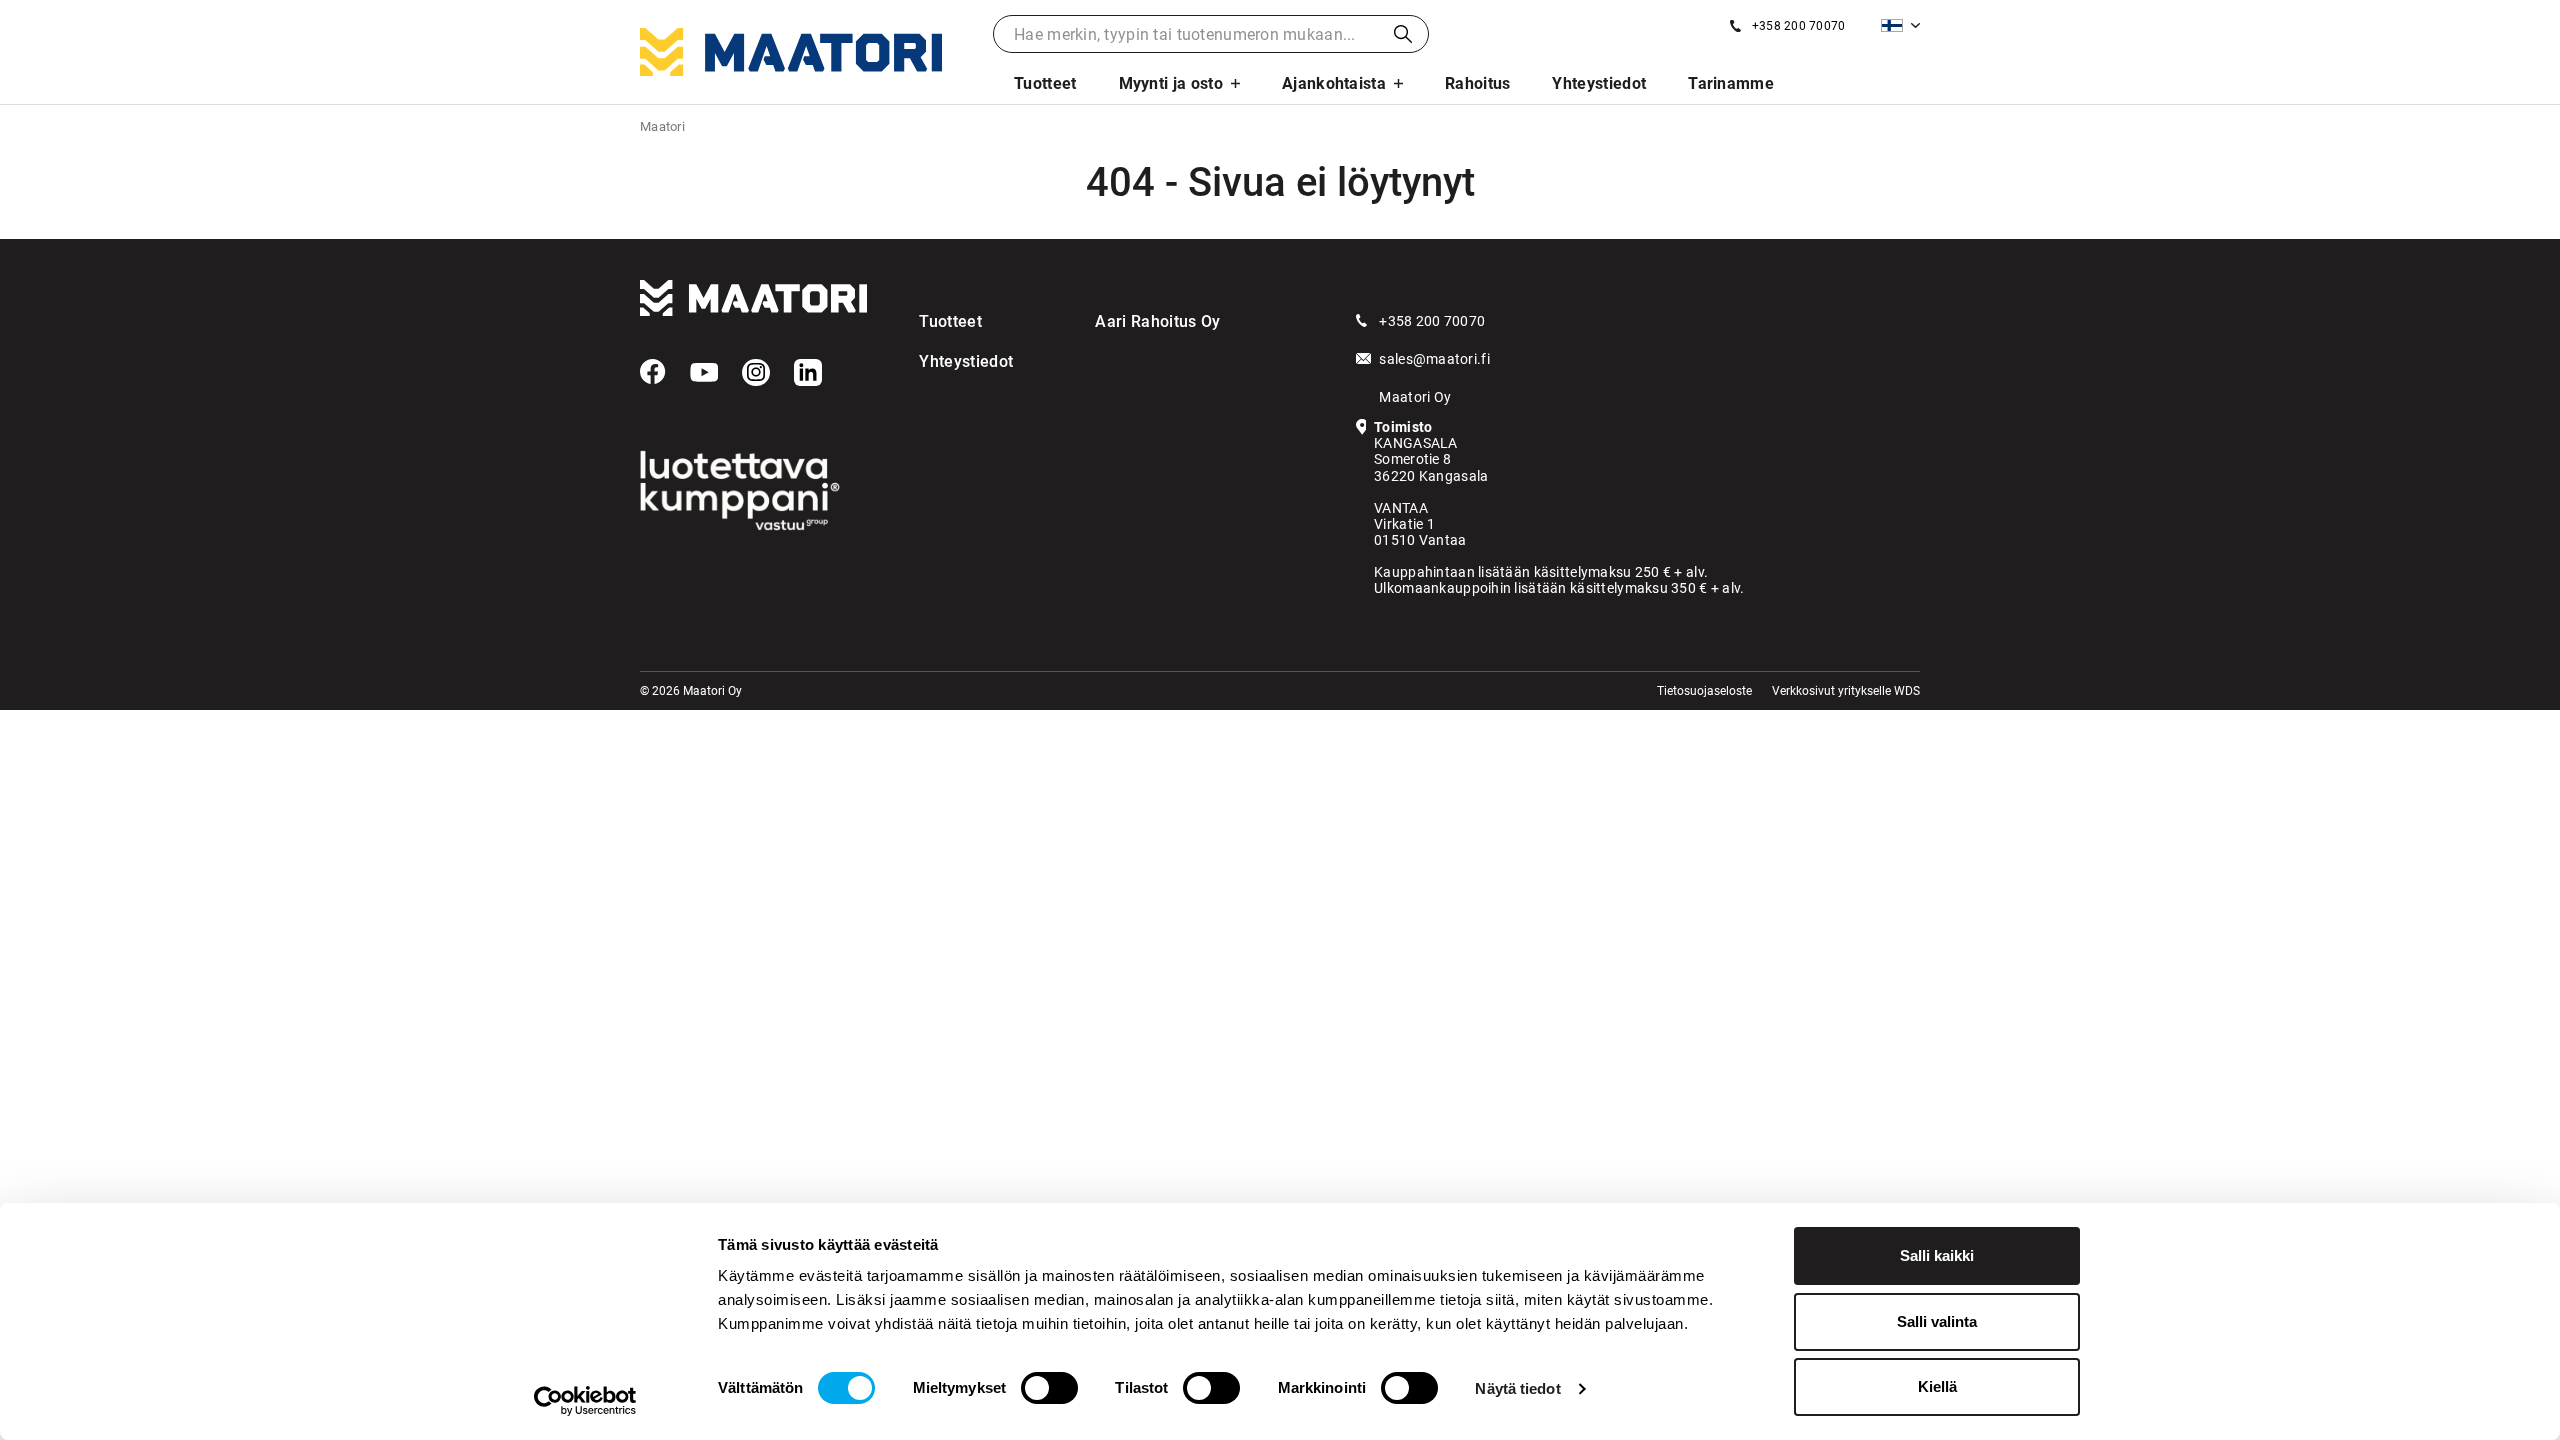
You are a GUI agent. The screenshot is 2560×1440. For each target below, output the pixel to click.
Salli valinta (1937, 1321)
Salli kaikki (1937, 1255)
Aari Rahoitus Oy (1157, 321)
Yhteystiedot (1599, 83)
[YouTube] (704, 373)
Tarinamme (1731, 83)
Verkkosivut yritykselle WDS (1846, 691)
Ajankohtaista (1334, 83)
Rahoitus (1478, 83)
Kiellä (1937, 1386)
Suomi (1900, 25)
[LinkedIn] (808, 373)
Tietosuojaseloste (1704, 691)
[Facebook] (653, 372)
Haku (1403, 34)
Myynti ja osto (1171, 83)
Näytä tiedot (1517, 1388)
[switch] (1049, 1388)
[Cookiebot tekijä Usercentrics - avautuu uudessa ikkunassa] (585, 1401)
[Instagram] (756, 373)
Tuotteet (1045, 83)
